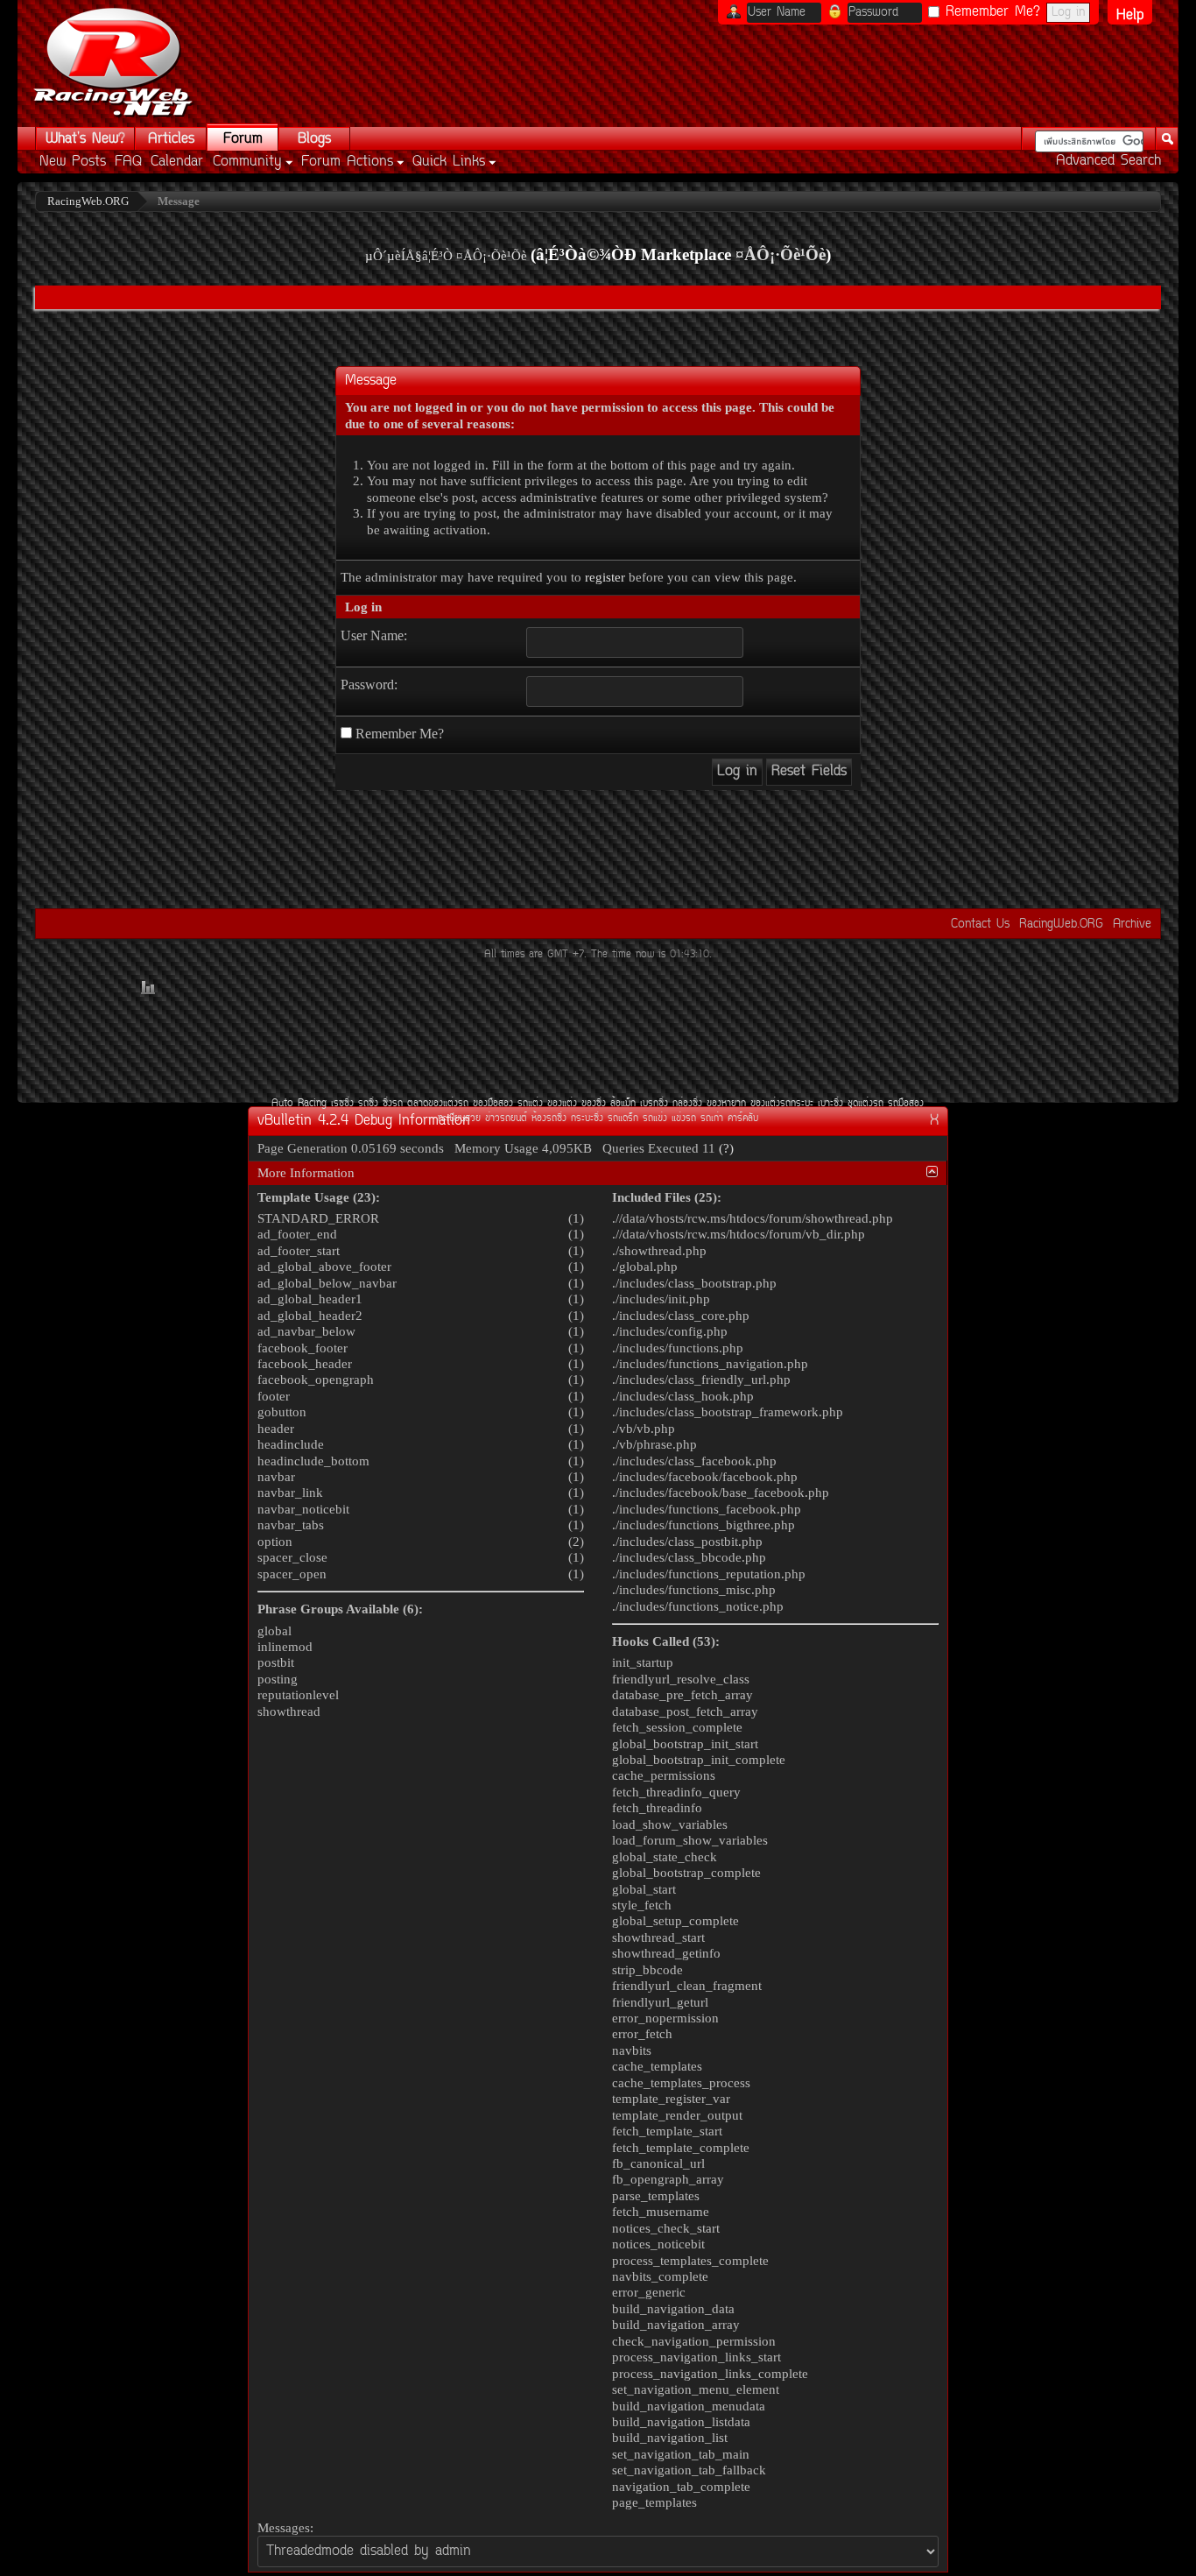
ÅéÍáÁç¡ (623, 1104)
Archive (1132, 925)
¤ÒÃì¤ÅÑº (743, 1119)
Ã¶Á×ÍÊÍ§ (906, 1104)
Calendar (177, 162)
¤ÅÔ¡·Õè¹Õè (781, 254)
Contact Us (980, 925)
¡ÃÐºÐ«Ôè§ (587, 1119)
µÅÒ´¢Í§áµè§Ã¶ (438, 1104)
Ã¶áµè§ (530, 1104)
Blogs (314, 139)
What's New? (85, 139)
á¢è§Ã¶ (684, 1119)
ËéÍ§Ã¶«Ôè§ (549, 1119)
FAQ (128, 162)
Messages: (285, 2528)
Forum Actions (347, 162)
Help (1130, 15)
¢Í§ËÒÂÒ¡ (726, 1104)
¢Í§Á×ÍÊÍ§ (493, 1104)
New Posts (73, 162)
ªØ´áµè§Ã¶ (865, 1104)
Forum (243, 139)
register (605, 577)
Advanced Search (1108, 161)
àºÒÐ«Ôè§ (830, 1104)
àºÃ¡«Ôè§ (654, 1104)
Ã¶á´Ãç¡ (623, 1119)
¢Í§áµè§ (562, 1104)
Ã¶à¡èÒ (712, 1119)
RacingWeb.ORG (1061, 925)
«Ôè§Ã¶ (393, 1104)
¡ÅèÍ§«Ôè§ (687, 1104)
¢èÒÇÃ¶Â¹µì (506, 1119)
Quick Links (449, 162)
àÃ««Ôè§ (342, 1104)
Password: (369, 685)
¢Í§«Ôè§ (594, 1104)
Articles (171, 139)
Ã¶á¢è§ (655, 1119)
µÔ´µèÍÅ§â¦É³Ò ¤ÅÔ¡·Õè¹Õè (446, 256)
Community (247, 162)
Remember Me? (990, 12)
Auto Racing (299, 1104)
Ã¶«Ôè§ (368, 1104)
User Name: (374, 635)
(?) (726, 1148)
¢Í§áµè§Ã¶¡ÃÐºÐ (782, 1104)
